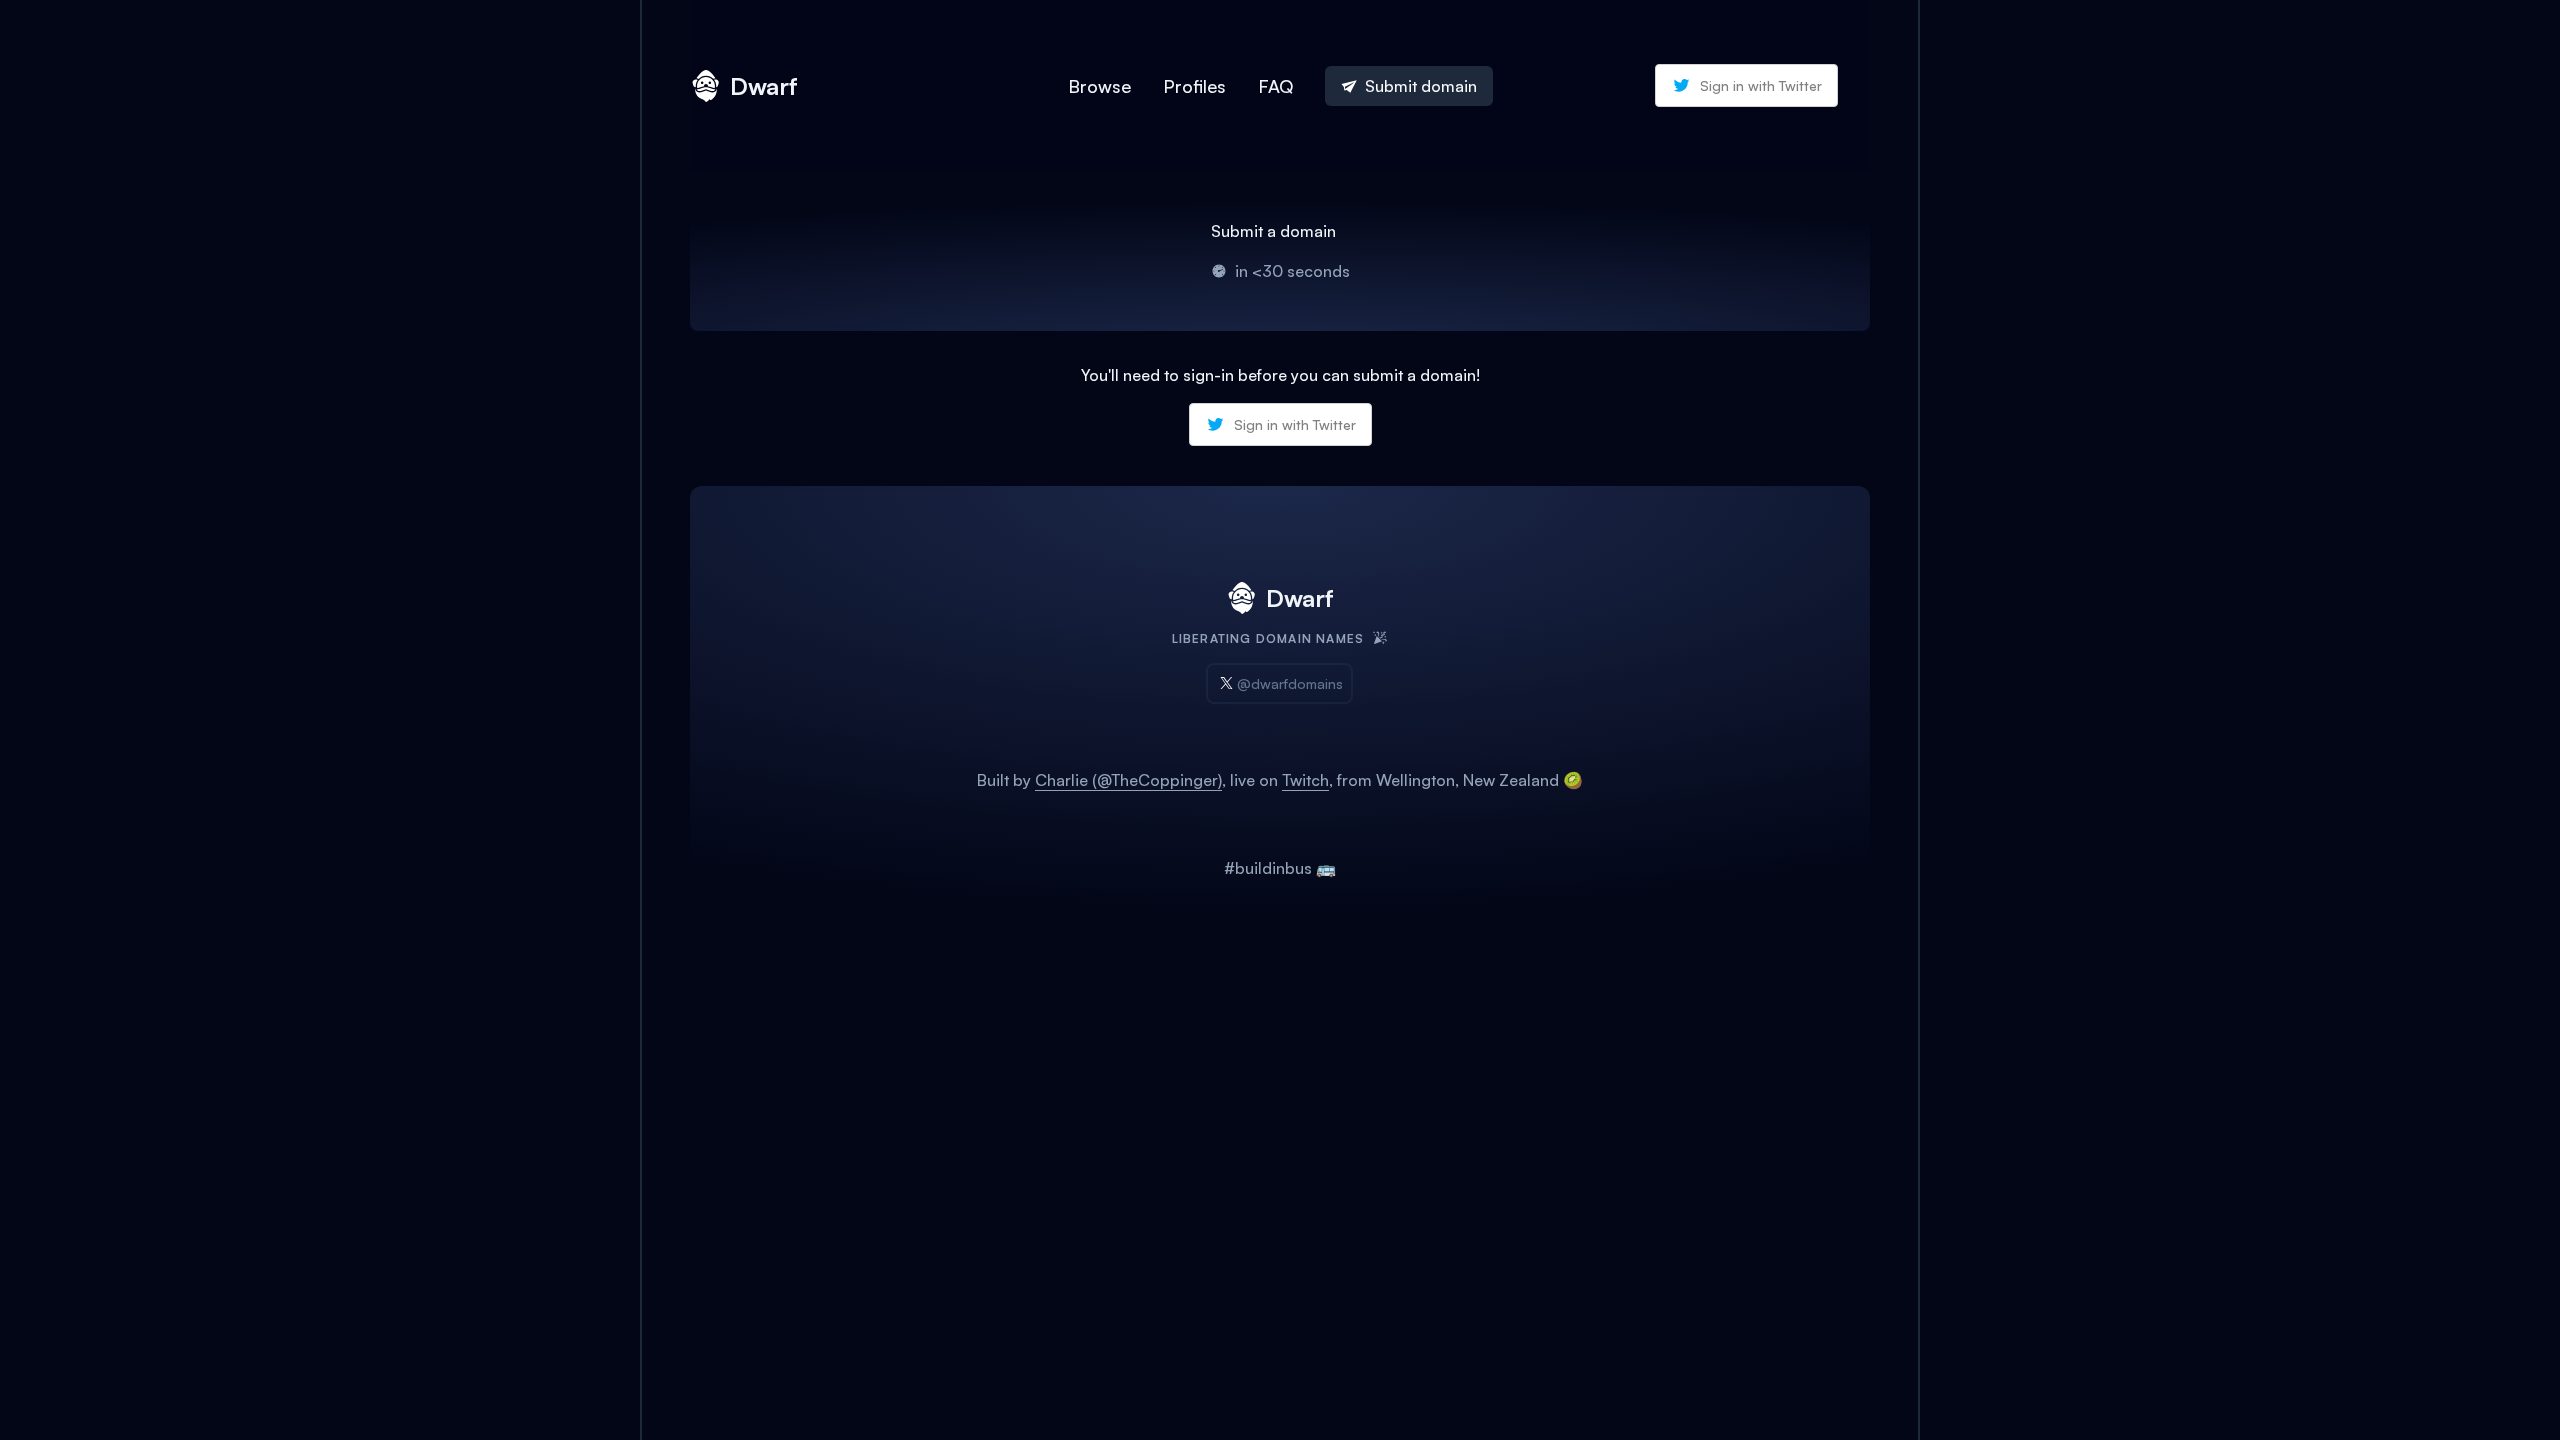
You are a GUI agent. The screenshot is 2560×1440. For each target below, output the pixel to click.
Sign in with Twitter (1761, 85)
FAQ (1275, 86)
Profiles (1194, 86)
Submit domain (1421, 86)
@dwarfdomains (1290, 683)
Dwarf (764, 86)
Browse (1099, 86)
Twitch (1305, 780)
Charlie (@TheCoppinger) (1128, 780)
